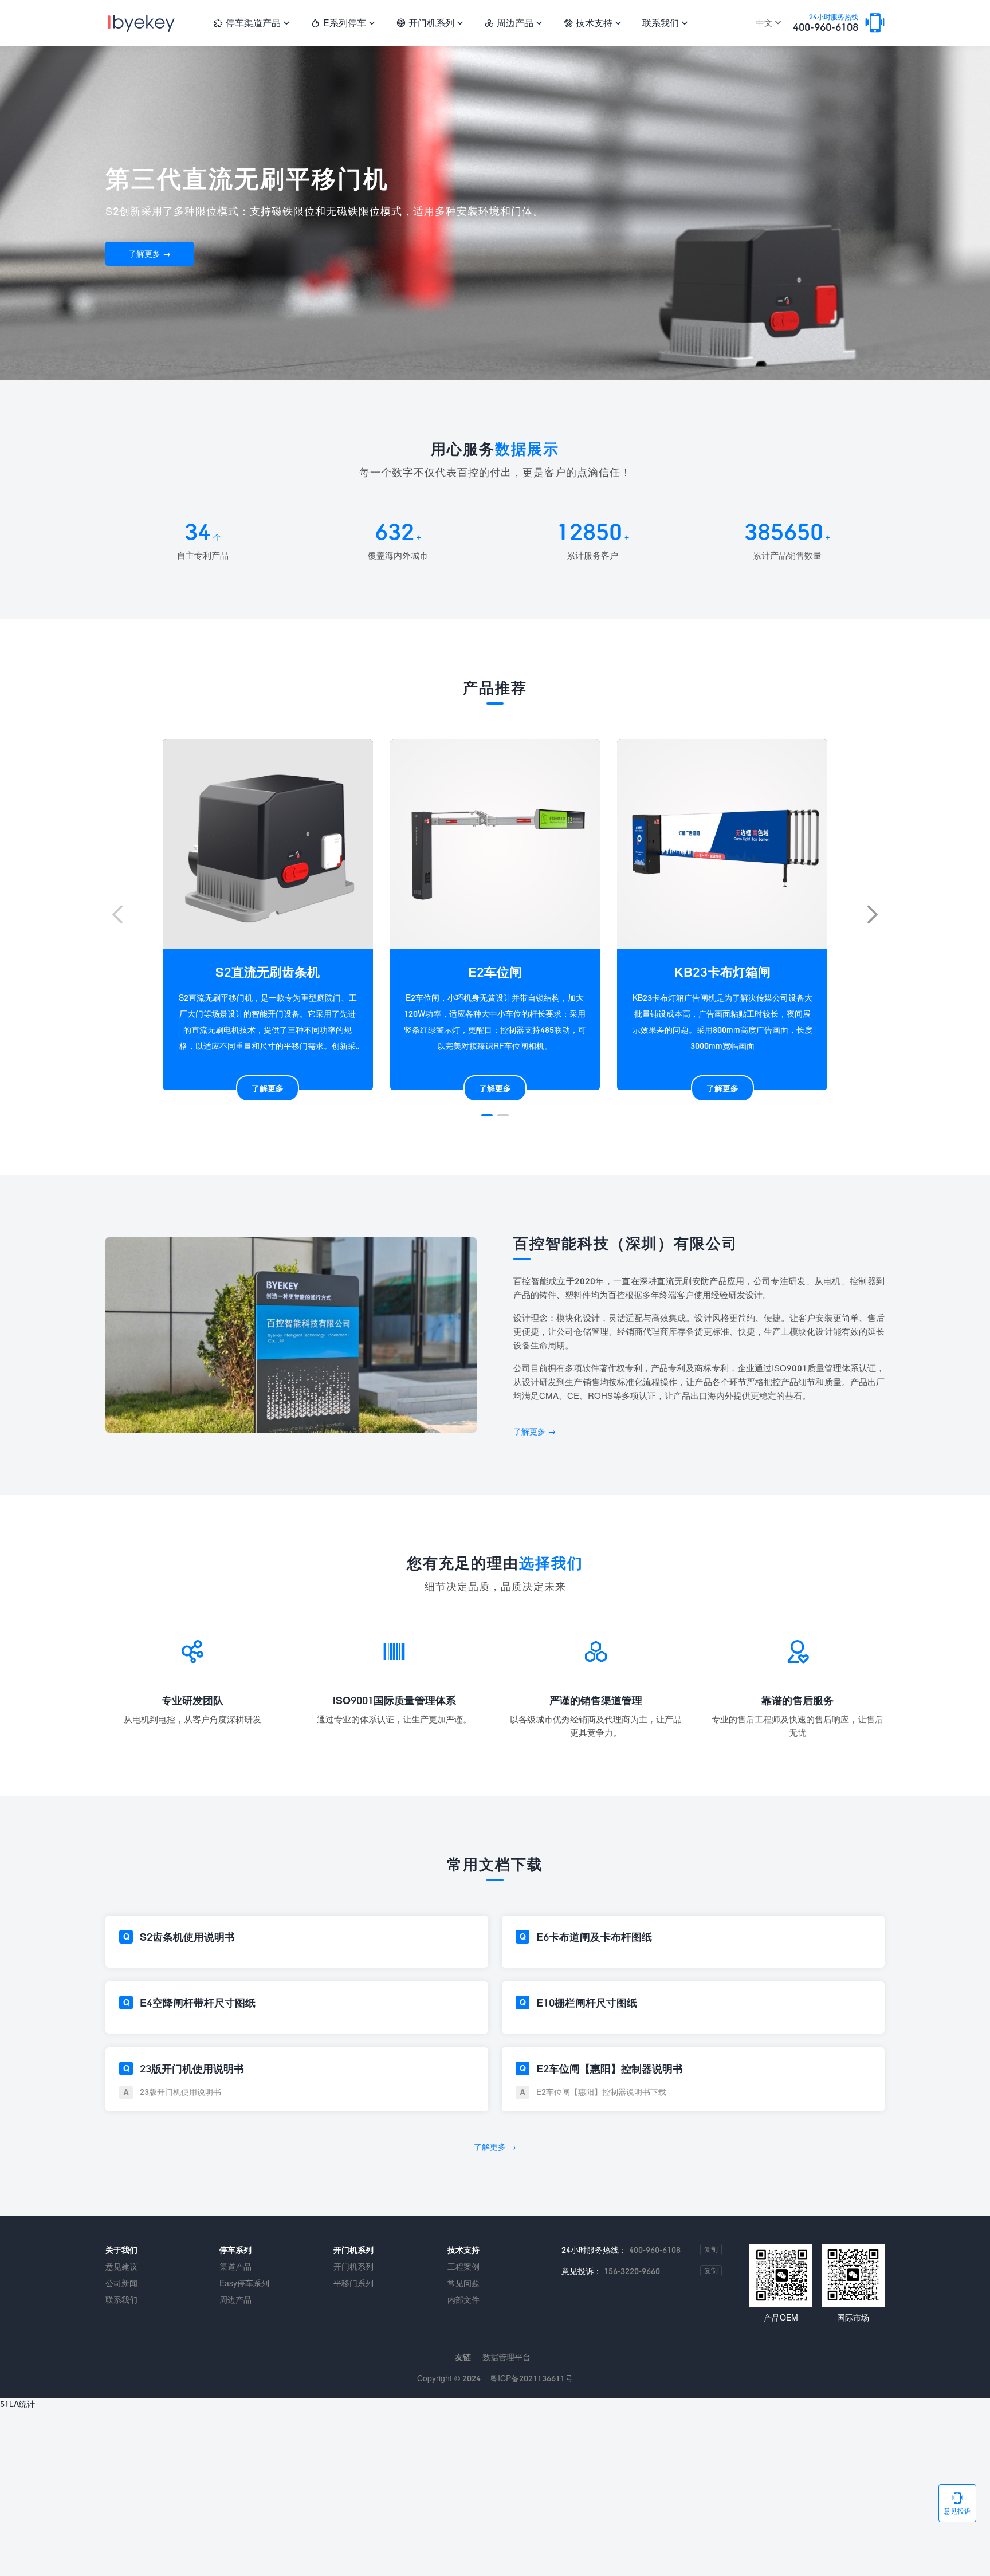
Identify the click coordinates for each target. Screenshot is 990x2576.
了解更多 (268, 1088)
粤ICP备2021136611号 (531, 2378)
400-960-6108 (826, 23)
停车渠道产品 (252, 23)
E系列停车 (343, 23)
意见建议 (121, 2266)
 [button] (873, 914)
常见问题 (463, 2283)
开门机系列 (430, 23)
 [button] (117, 914)
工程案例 (463, 2266)
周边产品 (513, 23)
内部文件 (463, 2300)
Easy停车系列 (244, 2283)
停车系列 (235, 2250)
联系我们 (665, 23)
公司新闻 (121, 2283)
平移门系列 (353, 2283)
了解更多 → (150, 253)
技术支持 (592, 23)
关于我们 (121, 2250)
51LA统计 (17, 2404)
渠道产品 (235, 2266)
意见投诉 (957, 2503)
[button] (487, 1115)
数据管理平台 (506, 2357)
